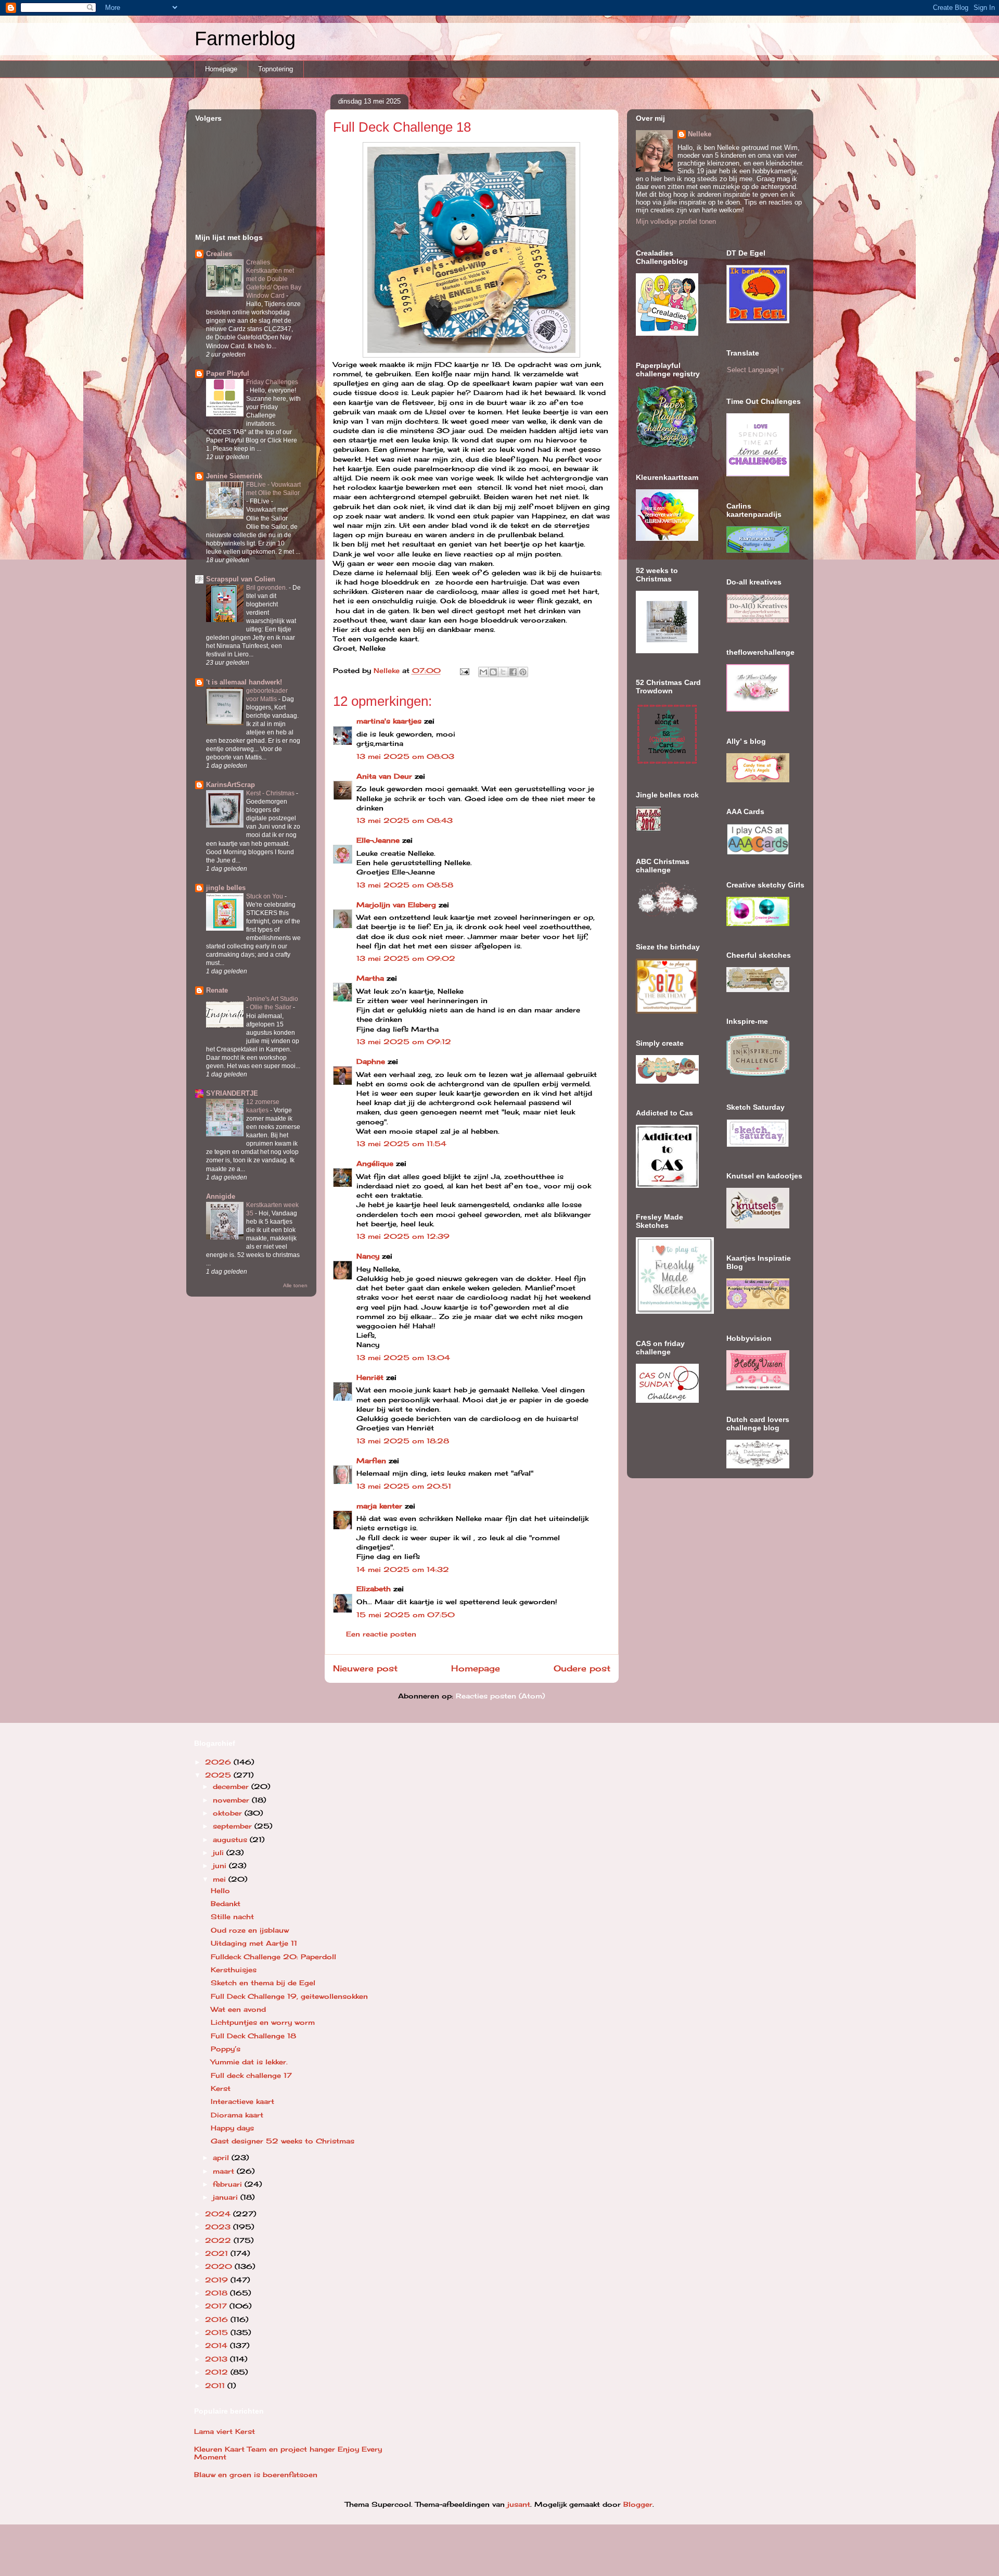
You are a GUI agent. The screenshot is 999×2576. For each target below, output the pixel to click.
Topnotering (276, 69)
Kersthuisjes (234, 1970)
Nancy (368, 1256)
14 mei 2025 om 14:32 (403, 1569)
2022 (219, 2240)
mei (221, 1879)
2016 (218, 2319)
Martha (370, 978)
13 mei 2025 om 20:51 (404, 1486)
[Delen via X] (503, 672)
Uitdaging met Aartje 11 (254, 1943)
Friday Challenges (272, 382)
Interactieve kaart (242, 2101)
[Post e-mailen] (465, 670)
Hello (220, 1890)
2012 (218, 2372)
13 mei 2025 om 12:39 (403, 1236)
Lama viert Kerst (225, 2431)
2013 (217, 2359)
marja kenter (379, 1506)
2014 (217, 2345)
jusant (519, 2504)
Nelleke (700, 134)
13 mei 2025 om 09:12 (404, 1042)
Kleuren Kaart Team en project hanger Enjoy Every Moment (288, 2453)
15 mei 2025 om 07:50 (406, 1615)
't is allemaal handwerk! (244, 682)
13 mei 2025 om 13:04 (403, 1357)
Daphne (371, 1061)
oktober (229, 1813)
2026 (219, 1762)
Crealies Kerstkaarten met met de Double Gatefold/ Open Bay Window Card (274, 279)
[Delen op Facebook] (513, 672)
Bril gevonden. (267, 588)
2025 (219, 1775)
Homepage (221, 69)
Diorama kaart (237, 2115)
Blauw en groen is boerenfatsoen (256, 2475)
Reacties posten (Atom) (500, 1696)
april (222, 2158)
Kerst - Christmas (271, 793)
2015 (218, 2332)
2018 (217, 2293)
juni (221, 1866)
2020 (220, 2266)
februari (229, 2184)
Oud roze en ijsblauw (250, 1930)
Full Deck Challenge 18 (253, 2036)
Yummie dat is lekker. (249, 2062)
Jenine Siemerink (234, 476)
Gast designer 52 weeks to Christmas (283, 2141)
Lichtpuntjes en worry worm (263, 2022)
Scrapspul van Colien (241, 579)
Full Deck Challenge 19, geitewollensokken (289, 1996)
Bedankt (226, 1904)
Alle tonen (295, 1285)
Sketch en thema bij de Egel (263, 1983)
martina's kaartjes (389, 721)
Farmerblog (245, 39)
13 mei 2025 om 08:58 (405, 885)
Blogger (638, 2504)
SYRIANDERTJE (232, 1093)
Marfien (371, 1461)
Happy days (232, 2128)
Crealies (219, 254)
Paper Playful (228, 373)
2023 (219, 2227)
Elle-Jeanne (378, 840)
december (232, 1786)
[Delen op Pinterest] (523, 672)
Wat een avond (238, 2009)
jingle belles (226, 888)
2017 (217, 2306)
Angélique (376, 1163)
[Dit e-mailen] (483, 672)
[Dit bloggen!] (493, 672)
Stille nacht (232, 1917)
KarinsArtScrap (230, 785)
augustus (231, 1839)
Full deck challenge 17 (251, 2075)
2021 (218, 2253)
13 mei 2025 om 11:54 (401, 1144)
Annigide (221, 1196)
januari (227, 2197)
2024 (219, 2214)
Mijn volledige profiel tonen (676, 221)
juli (220, 1852)
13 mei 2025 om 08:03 (405, 756)
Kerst (221, 2088)
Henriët (370, 1377)
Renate (217, 990)
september (234, 1826)
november (232, 1800)
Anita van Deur (384, 776)
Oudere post (582, 1668)
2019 (218, 2280)
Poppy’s (226, 2049)
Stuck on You (265, 896)
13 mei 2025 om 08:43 (405, 820)
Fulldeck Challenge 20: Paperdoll (273, 1957)
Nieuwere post (365, 1668)
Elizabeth (374, 1589)
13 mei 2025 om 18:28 (403, 1441)
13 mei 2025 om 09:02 (406, 958)
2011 (216, 2385)
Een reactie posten (381, 1634)
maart (225, 2171)
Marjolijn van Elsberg (396, 905)
